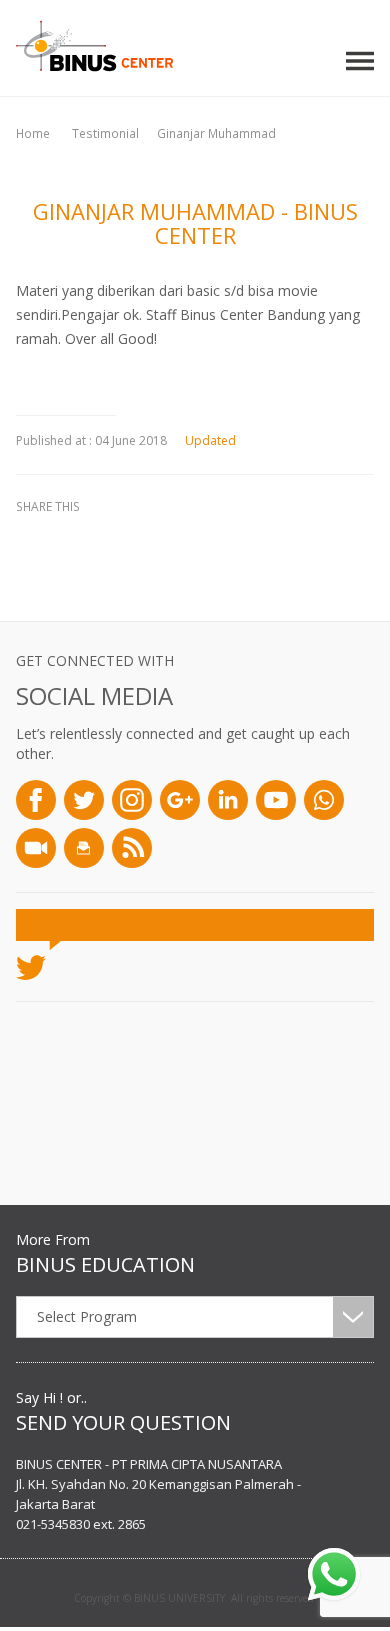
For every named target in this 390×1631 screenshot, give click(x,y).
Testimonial (105, 133)
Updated (210, 440)
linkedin (136, 541)
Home (33, 133)
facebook (36, 541)
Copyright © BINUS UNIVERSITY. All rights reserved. (195, 1598)
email (186, 541)
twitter (86, 541)
